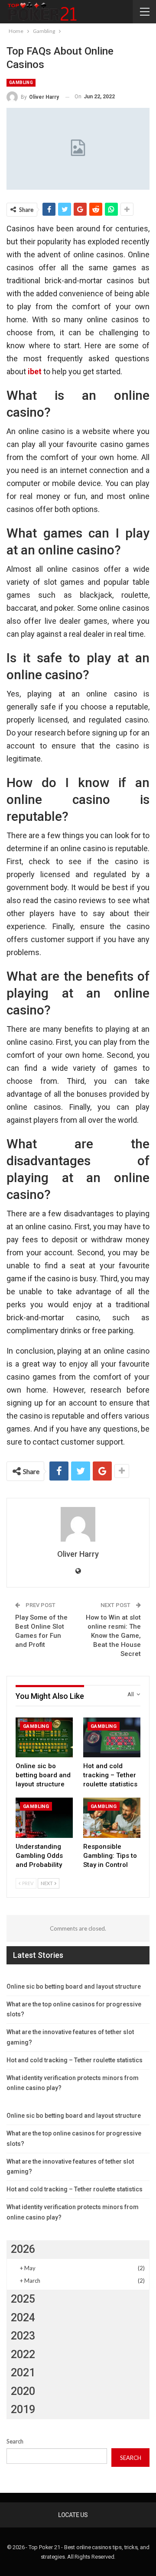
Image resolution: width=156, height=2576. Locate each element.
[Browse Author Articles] (78, 1524)
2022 (23, 2354)
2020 (23, 2391)
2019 (23, 2409)
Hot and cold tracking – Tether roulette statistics (75, 2060)
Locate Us (73, 2515)
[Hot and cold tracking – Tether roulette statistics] (112, 1737)
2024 (23, 2318)
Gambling (21, 83)
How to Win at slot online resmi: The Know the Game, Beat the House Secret (113, 1636)
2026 (23, 2249)
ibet (35, 371)
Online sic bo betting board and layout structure (74, 1986)
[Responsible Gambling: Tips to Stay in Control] (112, 1818)
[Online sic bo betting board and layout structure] (44, 1737)
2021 (23, 2373)
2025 (23, 2299)
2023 (23, 2336)
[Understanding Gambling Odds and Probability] (44, 1818)
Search (15, 2441)
